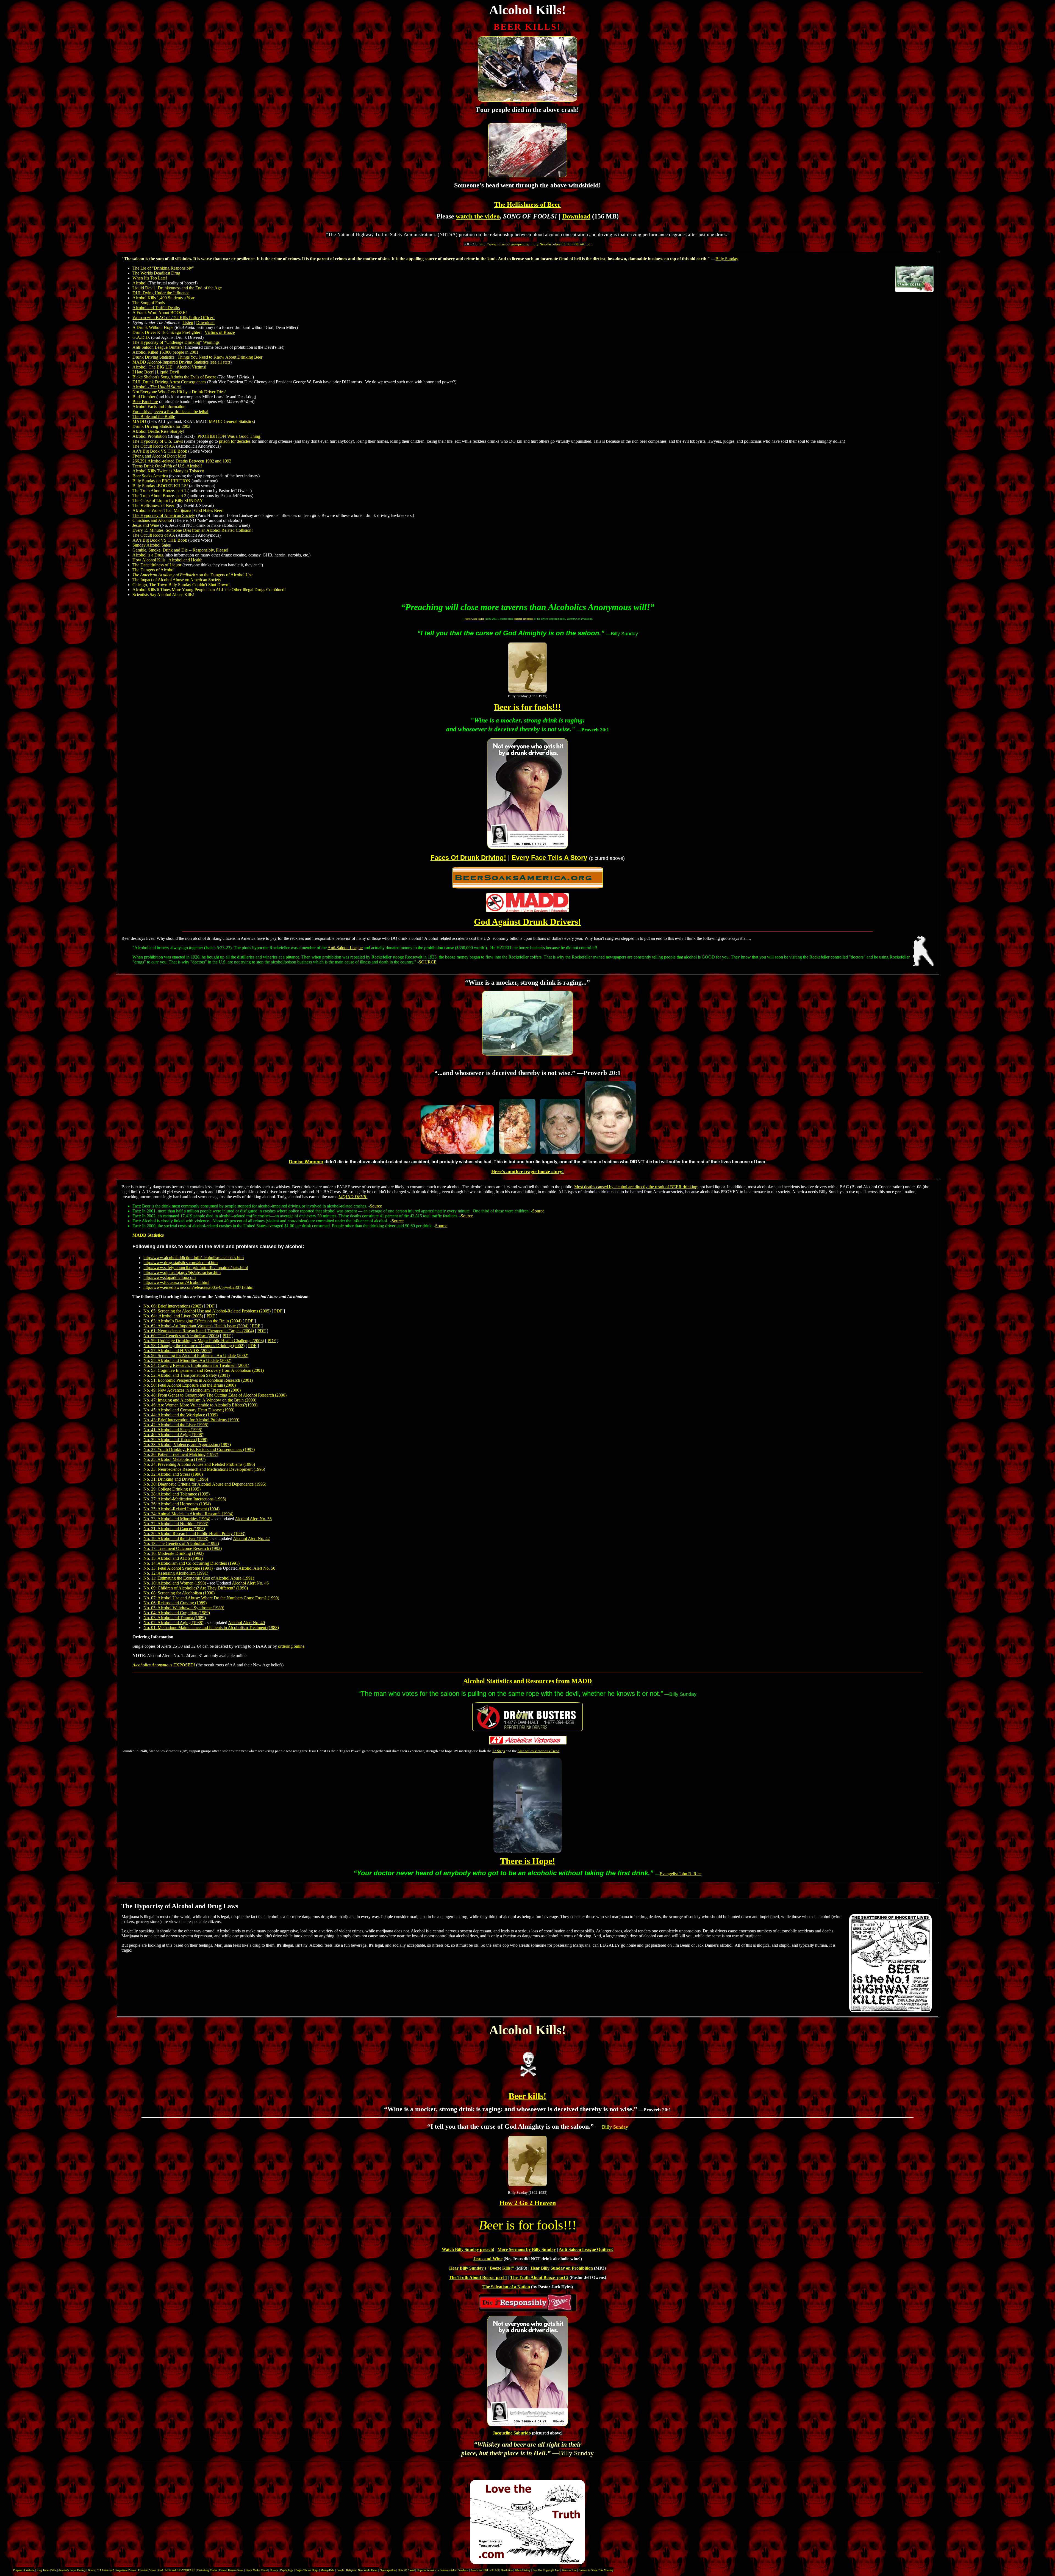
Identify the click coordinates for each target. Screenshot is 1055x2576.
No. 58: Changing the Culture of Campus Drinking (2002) (194, 1346)
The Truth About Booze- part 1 (159, 491)
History (274, 2570)
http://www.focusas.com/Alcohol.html (176, 1282)
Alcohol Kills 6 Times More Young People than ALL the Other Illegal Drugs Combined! (209, 590)
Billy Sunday (727, 259)
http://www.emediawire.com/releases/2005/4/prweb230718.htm (198, 1287)
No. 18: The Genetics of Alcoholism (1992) (181, 1543)
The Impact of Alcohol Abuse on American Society (177, 580)
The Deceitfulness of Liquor (157, 565)
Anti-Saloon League (345, 948)
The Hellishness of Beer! (154, 505)
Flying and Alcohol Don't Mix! (159, 456)
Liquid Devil (168, 372)
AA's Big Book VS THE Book (160, 451)
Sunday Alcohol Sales (152, 545)
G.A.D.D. (141, 337)
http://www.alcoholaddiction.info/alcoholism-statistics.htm (194, 1258)
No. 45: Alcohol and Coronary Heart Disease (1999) (189, 1410)
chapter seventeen (524, 619)
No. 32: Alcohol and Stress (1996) (173, 1474)
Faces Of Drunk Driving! (468, 858)
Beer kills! (527, 2096)
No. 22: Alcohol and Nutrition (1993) (176, 1524)
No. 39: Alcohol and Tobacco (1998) (175, 1440)
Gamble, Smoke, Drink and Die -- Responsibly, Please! (180, 550)
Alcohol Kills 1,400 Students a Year (163, 298)
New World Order (368, 2570)
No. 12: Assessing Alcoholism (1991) (176, 1573)
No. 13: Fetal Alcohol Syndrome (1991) (178, 1568)
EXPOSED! (164, 1665)
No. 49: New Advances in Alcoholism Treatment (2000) (192, 1390)
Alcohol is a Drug (148, 555)
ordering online (291, 1646)
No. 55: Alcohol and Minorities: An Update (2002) (187, 1360)
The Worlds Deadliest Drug (156, 273)
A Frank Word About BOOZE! (160, 313)
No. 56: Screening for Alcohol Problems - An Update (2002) (196, 1355)
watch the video (478, 216)
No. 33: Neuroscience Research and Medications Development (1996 (204, 1469)
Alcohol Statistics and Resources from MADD (527, 1681)
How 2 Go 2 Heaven (528, 2203)
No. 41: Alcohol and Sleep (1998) (173, 1430)
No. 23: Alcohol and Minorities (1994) (177, 1519)
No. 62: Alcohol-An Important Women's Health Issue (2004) (196, 1326)
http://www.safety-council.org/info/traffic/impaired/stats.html (196, 1268)
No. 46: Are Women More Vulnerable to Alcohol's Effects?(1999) (200, 1405)
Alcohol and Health (185, 560)
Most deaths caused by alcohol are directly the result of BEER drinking (636, 1187)
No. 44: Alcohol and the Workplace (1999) (181, 1415)
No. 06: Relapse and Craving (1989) (175, 1603)
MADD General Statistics (231, 421)
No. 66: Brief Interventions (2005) (173, 1306)
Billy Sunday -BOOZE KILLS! (160, 486)
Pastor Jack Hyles (473, 619)
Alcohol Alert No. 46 (250, 1583)
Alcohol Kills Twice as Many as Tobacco (168, 471)
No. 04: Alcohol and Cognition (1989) (177, 1613)
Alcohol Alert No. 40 (246, 1623)
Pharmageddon (388, 2570)
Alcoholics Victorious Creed (538, 1751)
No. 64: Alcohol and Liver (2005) (173, 1316)
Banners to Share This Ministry (596, 2570)
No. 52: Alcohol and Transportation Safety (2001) (187, 1375)
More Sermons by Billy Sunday (527, 2249)
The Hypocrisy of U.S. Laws (158, 441)
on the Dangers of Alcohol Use (198, 575)
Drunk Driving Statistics (153, 357)
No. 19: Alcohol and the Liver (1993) (176, 1538)
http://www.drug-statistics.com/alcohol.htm (181, 1263)
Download (576, 216)
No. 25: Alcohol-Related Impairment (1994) (181, 1509)
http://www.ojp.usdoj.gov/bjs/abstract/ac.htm (182, 1272)
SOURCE (428, 962)
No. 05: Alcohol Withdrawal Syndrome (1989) (184, 1608)
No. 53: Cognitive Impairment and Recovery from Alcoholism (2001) (204, 1370)
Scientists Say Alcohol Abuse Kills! (163, 595)
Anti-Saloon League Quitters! (158, 347)
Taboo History (523, 2570)
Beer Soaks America (150, 476)
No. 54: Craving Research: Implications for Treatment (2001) (196, 1365)
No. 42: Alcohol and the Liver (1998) (176, 1425)
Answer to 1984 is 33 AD (485, 2570)
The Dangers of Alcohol (154, 570)
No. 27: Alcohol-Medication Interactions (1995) (185, 1499)
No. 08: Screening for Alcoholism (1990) (179, 1593)
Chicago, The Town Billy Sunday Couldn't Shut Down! (181, 585)
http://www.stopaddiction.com (170, 1277)
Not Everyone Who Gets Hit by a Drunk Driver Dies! (179, 392)
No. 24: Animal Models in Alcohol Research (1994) (188, 1514)
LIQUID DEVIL (353, 1197)
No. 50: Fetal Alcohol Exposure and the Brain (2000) (190, 1385)
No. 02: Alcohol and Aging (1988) (173, 1623)
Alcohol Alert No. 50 (257, 1568)
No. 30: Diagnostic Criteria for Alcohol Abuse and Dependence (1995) (205, 1484)
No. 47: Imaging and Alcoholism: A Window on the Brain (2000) (200, 1400)
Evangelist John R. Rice (681, 1874)
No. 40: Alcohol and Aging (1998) (173, 1435)
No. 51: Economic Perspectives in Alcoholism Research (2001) (198, 1380)
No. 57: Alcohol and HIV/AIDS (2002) (178, 1351)
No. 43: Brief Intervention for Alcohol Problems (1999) (191, 1420)
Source (376, 1206)
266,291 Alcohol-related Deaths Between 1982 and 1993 (182, 461)
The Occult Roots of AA (154, 446)
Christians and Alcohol (152, 520)
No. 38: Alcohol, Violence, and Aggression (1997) (187, 1445)
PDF (210, 1306)
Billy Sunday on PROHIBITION (161, 481)
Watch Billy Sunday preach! (468, 2249)
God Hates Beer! (209, 510)
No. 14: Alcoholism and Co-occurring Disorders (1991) (191, 1563)
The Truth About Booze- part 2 (159, 496)
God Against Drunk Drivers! (527, 922)
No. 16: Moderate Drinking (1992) (173, 1553)
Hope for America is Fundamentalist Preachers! (443, 2570)
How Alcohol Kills (149, 560)
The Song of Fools (149, 303)
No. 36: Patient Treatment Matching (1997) (181, 1454)
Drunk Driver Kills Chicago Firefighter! (167, 332)
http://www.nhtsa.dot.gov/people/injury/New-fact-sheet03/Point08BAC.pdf (535, 244)
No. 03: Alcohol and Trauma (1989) (175, 1618)
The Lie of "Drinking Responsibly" (163, 268)
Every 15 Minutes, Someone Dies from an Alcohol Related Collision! (193, 530)
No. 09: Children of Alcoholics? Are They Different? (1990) (196, 1588)
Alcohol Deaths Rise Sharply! (158, 431)
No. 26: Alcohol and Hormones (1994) (177, 1504)
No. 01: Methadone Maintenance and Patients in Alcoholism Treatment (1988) (211, 1628)
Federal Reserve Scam (231, 2570)
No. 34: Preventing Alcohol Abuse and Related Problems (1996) (199, 1464)
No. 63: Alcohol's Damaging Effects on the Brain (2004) (192, 1321)
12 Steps (499, 1751)
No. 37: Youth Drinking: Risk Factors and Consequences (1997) (199, 1449)
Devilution (507, 2570)
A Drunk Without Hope (153, 327)
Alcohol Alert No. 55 (253, 1519)
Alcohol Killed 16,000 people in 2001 (165, 352)
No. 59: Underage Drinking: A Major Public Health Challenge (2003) (204, 1341)
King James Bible (46, 2570)
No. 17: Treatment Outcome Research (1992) (183, 1548)
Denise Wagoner (306, 1162)
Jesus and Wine (146, 525)
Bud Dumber (144, 397)
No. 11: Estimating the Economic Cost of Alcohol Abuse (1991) (199, 1578)
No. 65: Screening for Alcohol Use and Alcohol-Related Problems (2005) (207, 1311)
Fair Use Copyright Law (546, 2570)
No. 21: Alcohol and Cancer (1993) (174, 1529)
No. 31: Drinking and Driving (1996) (176, 1479)
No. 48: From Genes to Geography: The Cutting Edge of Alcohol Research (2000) (215, 1395)
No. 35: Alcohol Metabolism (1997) (174, 1459)
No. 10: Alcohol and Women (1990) (175, 1583)
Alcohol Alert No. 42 (251, 1538)
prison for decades (235, 441)
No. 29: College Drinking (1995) (172, 1489)
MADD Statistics (148, 1235)
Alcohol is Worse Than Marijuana (162, 510)
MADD (139, 421)
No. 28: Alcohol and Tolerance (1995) (177, 1494)
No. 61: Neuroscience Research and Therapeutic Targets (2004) (199, 1331)
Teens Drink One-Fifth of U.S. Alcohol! (167, 466)
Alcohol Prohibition (150, 436)
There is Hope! (528, 1861)
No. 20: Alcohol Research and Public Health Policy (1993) (194, 1534)
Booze (91, 2570)
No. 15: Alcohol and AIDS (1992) (173, 1558)
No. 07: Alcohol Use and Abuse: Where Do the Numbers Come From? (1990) (211, 1598)
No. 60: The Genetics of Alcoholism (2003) (181, 1336)
